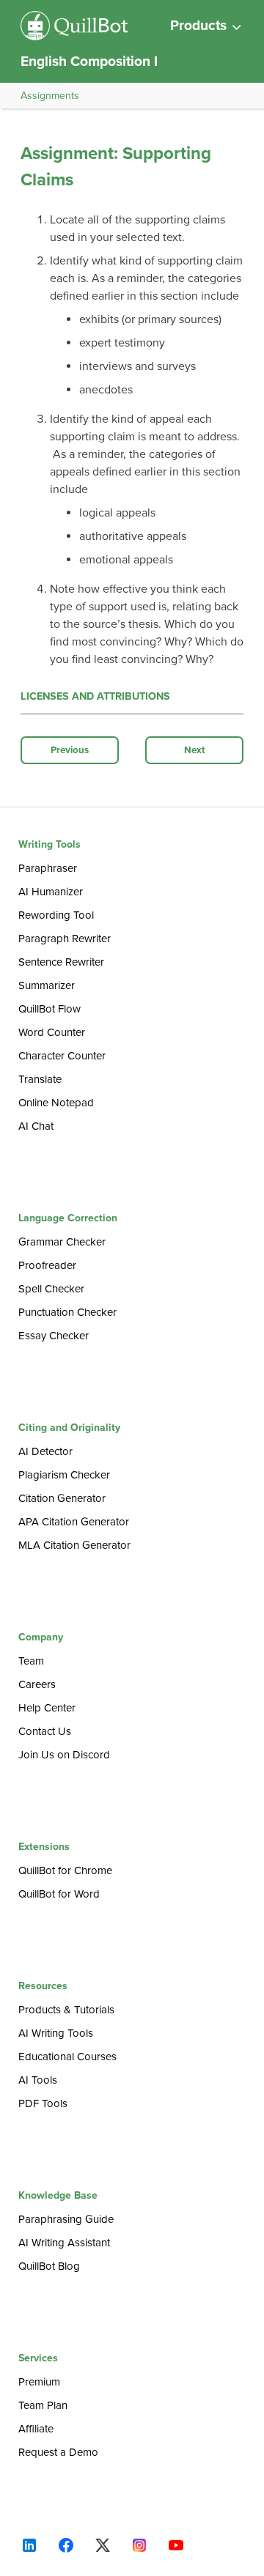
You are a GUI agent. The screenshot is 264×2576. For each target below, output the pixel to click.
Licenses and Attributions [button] (95, 696)
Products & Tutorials (66, 2010)
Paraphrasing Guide (66, 2219)
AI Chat (36, 1126)
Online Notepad (56, 1103)
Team (31, 1661)
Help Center (47, 1708)
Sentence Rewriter (61, 962)
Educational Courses (67, 2057)
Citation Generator (62, 1498)
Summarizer (47, 985)
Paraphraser (48, 868)
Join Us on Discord (64, 1755)
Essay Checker (54, 1336)
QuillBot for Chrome (65, 1870)
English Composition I (89, 61)
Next (195, 750)
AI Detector (45, 1451)
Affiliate (36, 2429)
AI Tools (38, 2080)
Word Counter (52, 1032)
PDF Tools (43, 2103)
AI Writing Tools (56, 2033)
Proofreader (47, 1265)
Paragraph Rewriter (65, 939)
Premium (39, 2382)
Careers (37, 1684)
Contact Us (45, 1731)
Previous (70, 750)
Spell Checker (51, 1289)
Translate (40, 1079)
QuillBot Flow (49, 1009)
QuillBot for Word (59, 1894)
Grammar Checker (62, 1242)
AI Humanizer (51, 892)
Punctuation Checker (67, 1312)
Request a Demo (58, 2452)
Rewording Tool (56, 915)
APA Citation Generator (74, 1522)
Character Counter (62, 1056)
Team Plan (43, 2405)
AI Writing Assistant (64, 2243)
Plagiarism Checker (64, 1475)
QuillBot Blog (49, 2266)
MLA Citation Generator (74, 1545)
